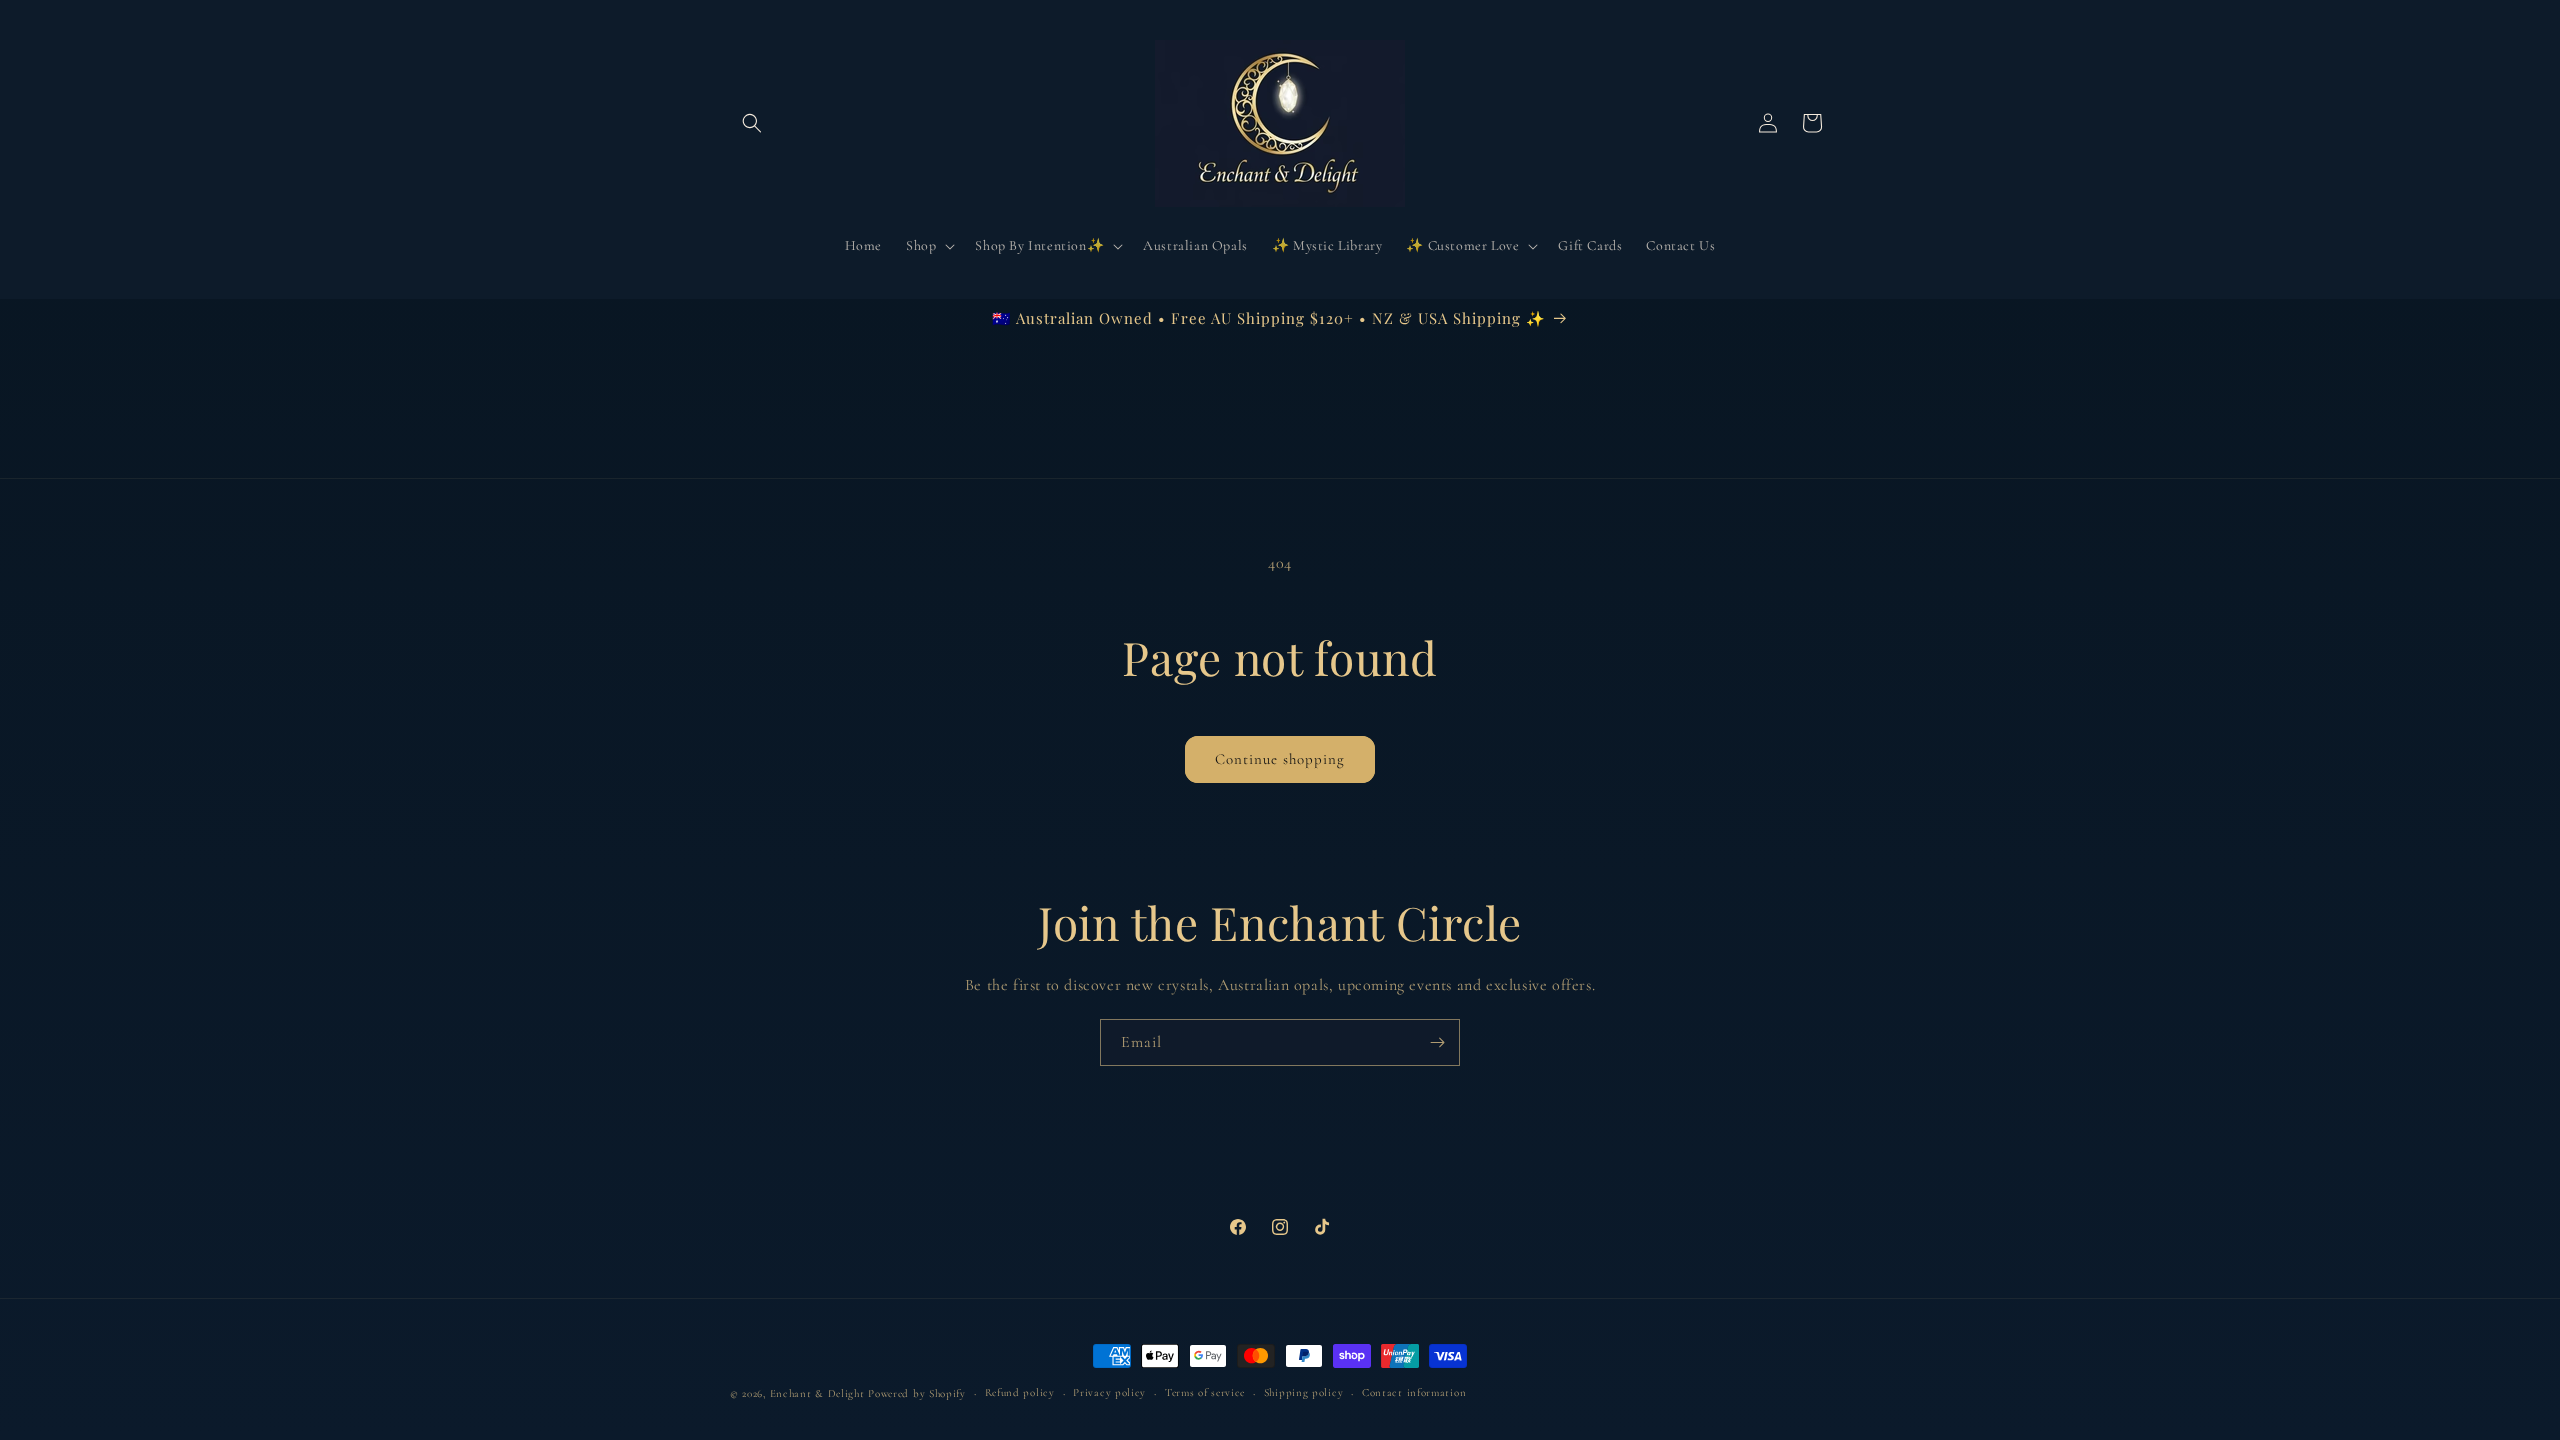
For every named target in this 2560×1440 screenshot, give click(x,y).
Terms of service (1205, 1392)
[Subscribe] (1437, 1042)
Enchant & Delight (817, 1393)
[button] (752, 123)
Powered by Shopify (917, 1393)
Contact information (1414, 1392)
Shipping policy (1304, 1392)
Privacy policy (1109, 1392)
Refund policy (1020, 1392)
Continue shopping (1280, 759)
